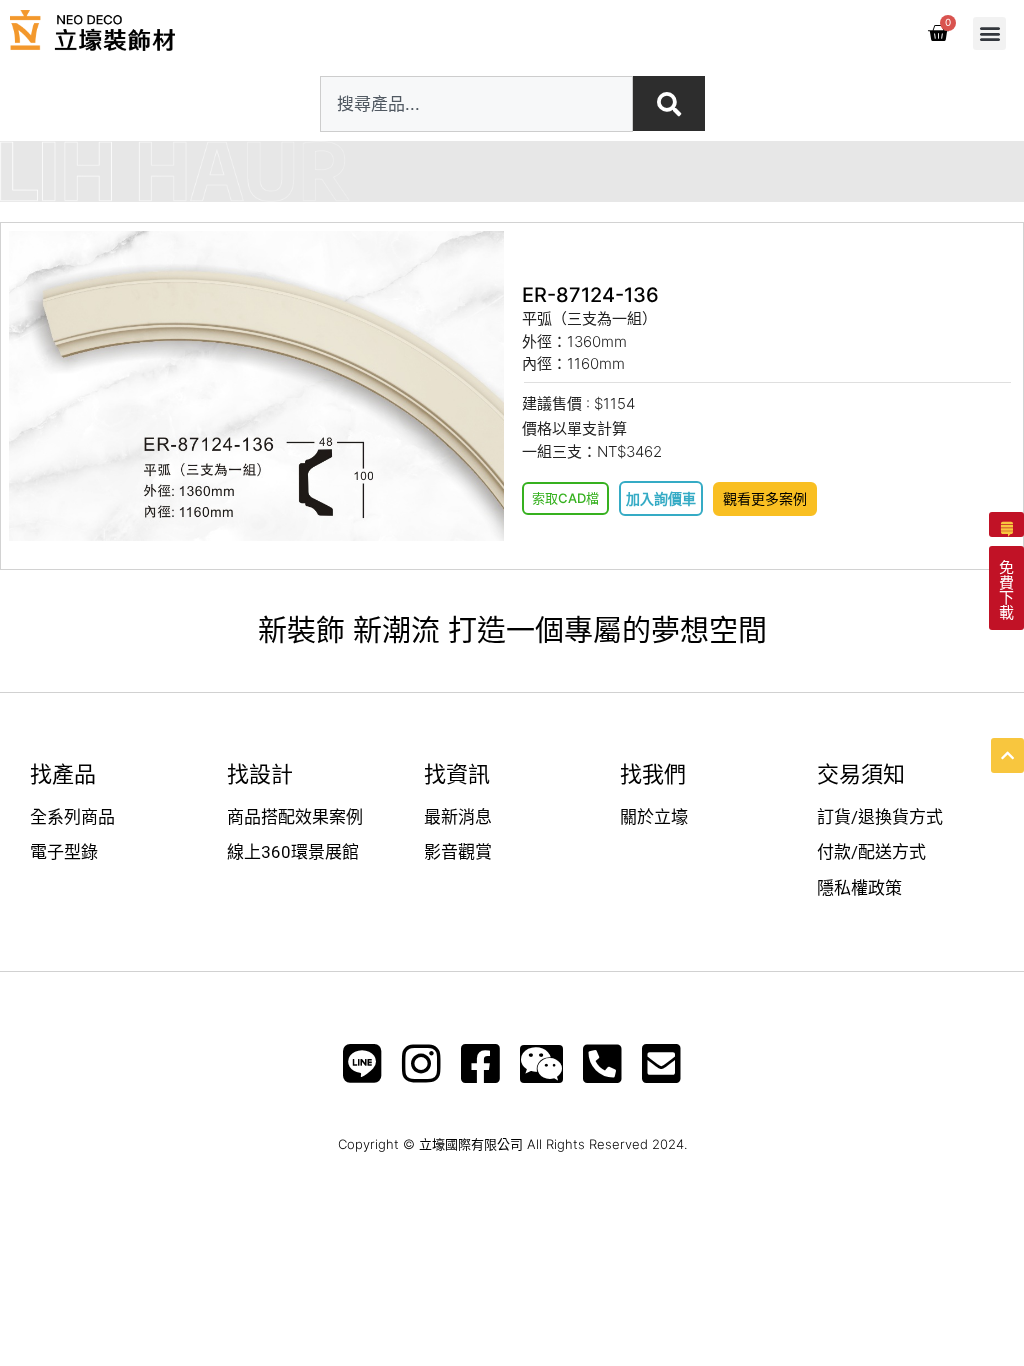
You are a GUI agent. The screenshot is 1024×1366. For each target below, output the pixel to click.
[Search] (669, 103)
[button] (989, 33)
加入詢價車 (661, 498)
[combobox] (476, 104)
